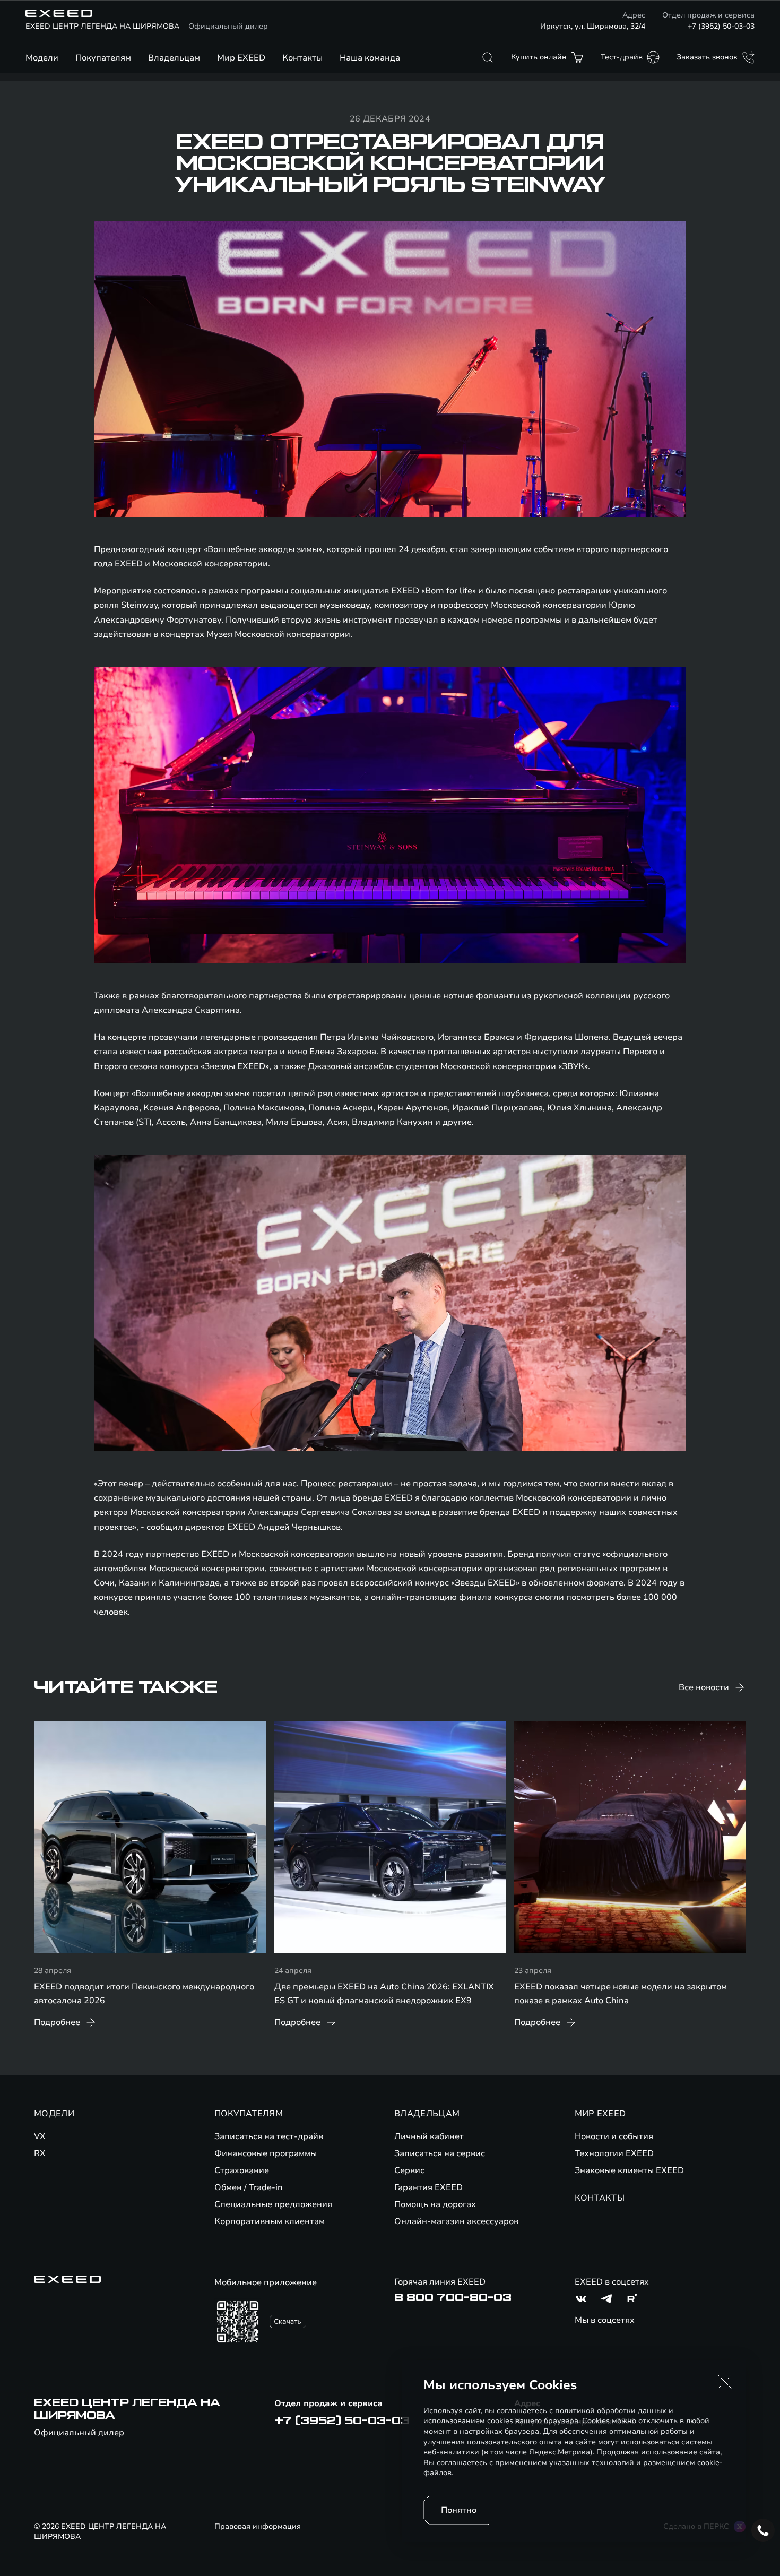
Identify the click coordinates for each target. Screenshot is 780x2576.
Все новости (704, 1687)
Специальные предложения (273, 2204)
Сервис (409, 2170)
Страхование (242, 2170)
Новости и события (614, 2136)
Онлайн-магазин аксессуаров (456, 2221)
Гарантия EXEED (428, 2187)
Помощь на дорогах (435, 2204)
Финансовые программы (266, 2153)
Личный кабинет (429, 2136)
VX (40, 2136)
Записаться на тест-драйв (269, 2136)
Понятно (459, 2510)
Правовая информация (258, 2526)
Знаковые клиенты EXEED (629, 2170)
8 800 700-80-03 (453, 2298)
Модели (42, 58)
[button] (725, 2382)
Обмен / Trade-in (249, 2187)
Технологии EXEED (614, 2153)
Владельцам (174, 58)
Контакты (302, 58)
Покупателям (103, 58)
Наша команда (370, 58)
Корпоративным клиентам (270, 2221)
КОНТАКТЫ (600, 2198)
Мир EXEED (241, 58)
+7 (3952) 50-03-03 (721, 26)
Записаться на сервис (440, 2153)
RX (40, 2153)
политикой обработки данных (611, 2411)
